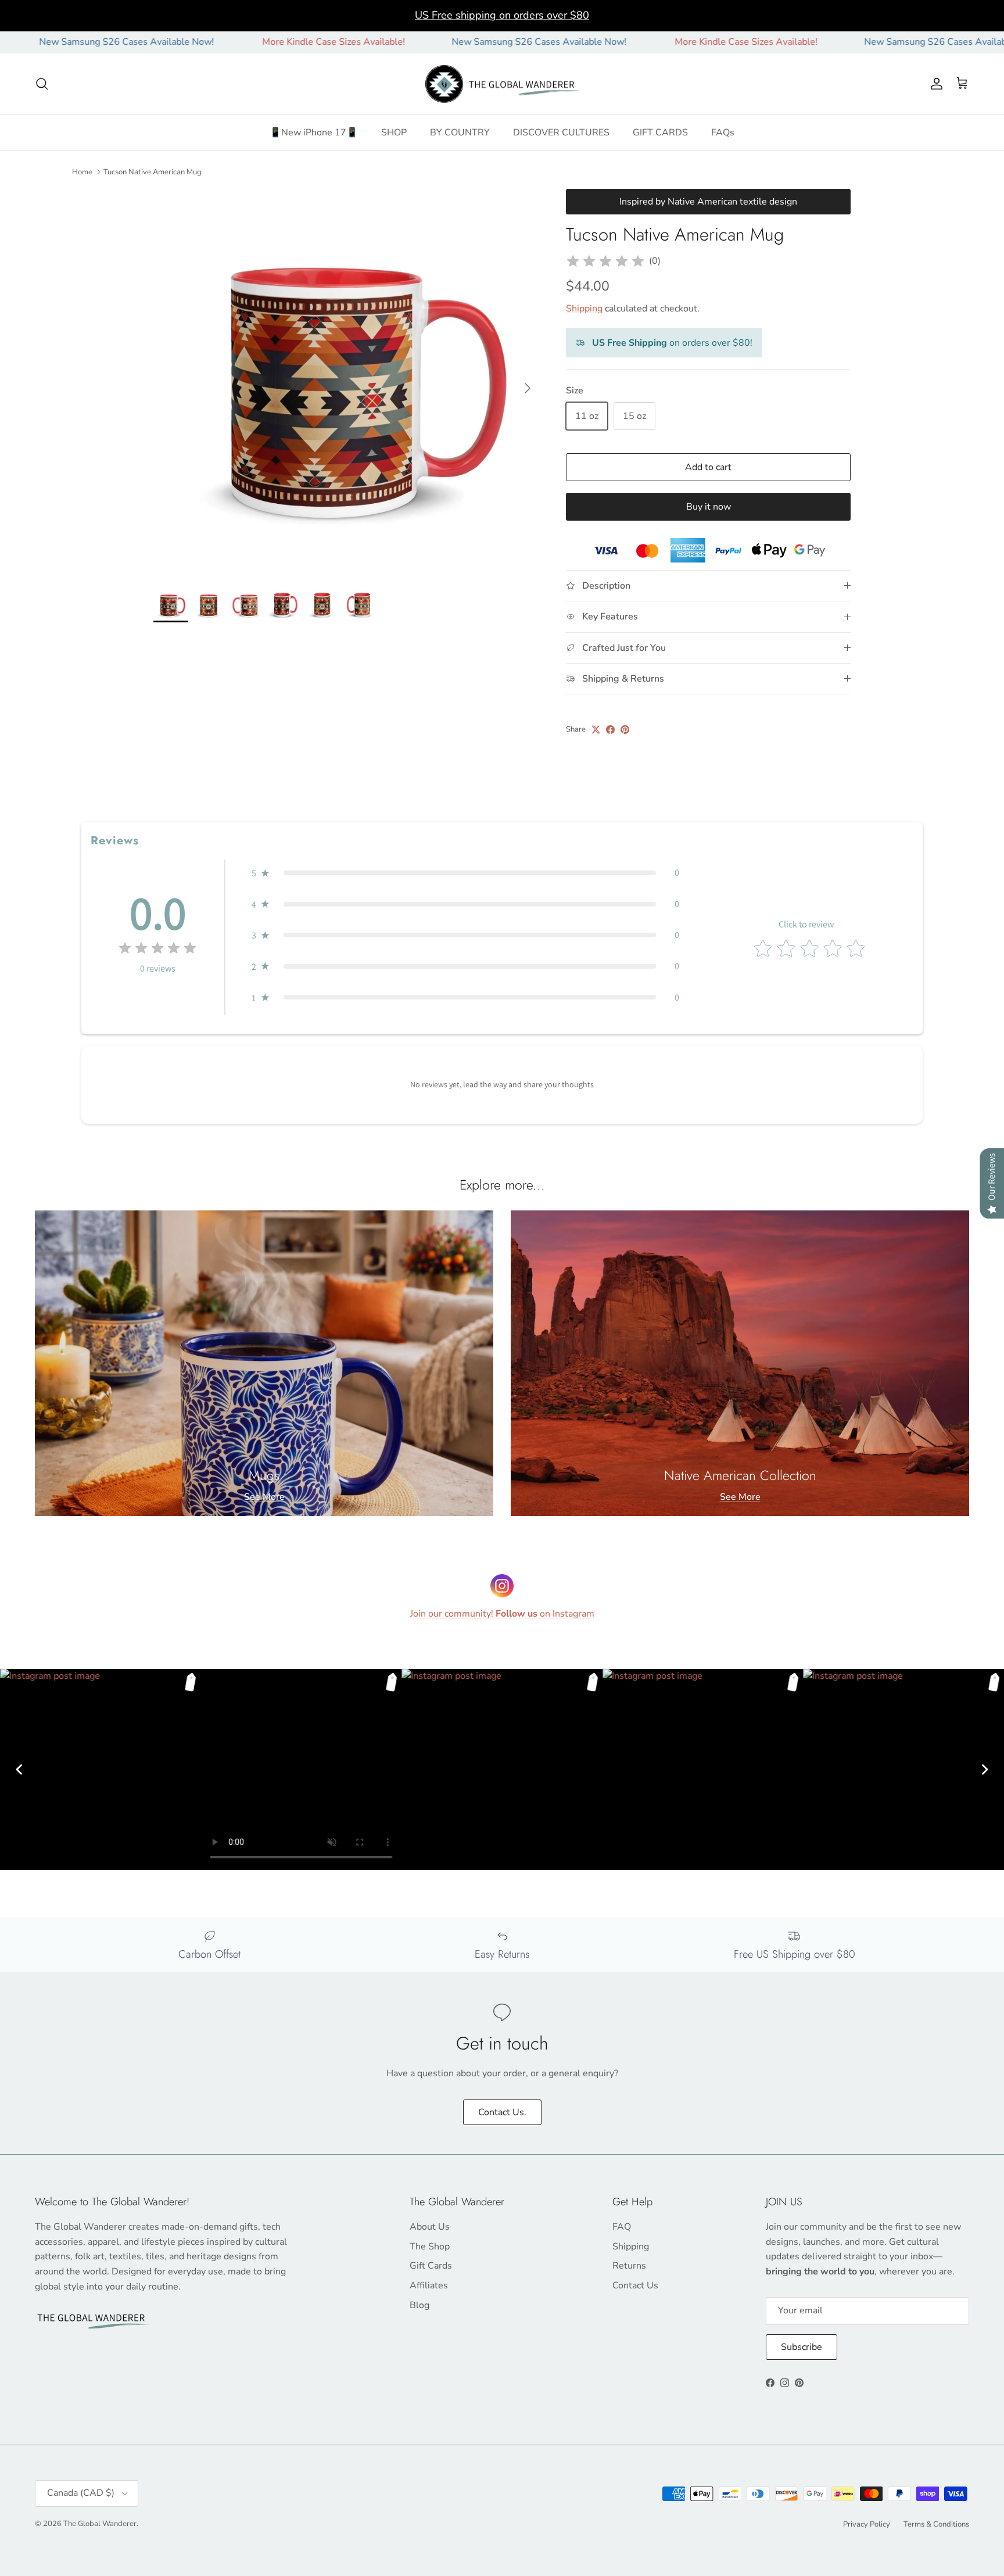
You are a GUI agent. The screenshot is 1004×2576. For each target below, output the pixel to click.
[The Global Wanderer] (502, 84)
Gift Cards (431, 2266)
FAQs (723, 132)
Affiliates (429, 2285)
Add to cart (708, 467)
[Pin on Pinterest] (625, 730)
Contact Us (635, 2285)
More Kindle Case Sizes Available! (239, 42)
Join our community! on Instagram (502, 1614)
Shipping (584, 309)
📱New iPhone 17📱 (314, 132)
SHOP (394, 132)
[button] (465, 873)
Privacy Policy (867, 2524)
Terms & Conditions (936, 2524)
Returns (629, 2266)
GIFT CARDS (660, 132)
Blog (419, 2305)
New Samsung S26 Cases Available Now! (444, 42)
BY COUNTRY (460, 132)
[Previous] (19, 1769)
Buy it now (709, 507)
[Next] (985, 1769)
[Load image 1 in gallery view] (347, 382)
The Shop (430, 2247)
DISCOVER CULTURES (561, 132)
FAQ (622, 2227)
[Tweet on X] (596, 730)
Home (82, 171)
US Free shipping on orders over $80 (502, 15)
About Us (430, 2227)
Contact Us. (502, 2112)
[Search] (42, 84)
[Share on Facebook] (610, 730)
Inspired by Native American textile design (708, 202)
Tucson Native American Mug (153, 171)
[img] (605, 261)
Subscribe (802, 2347)
